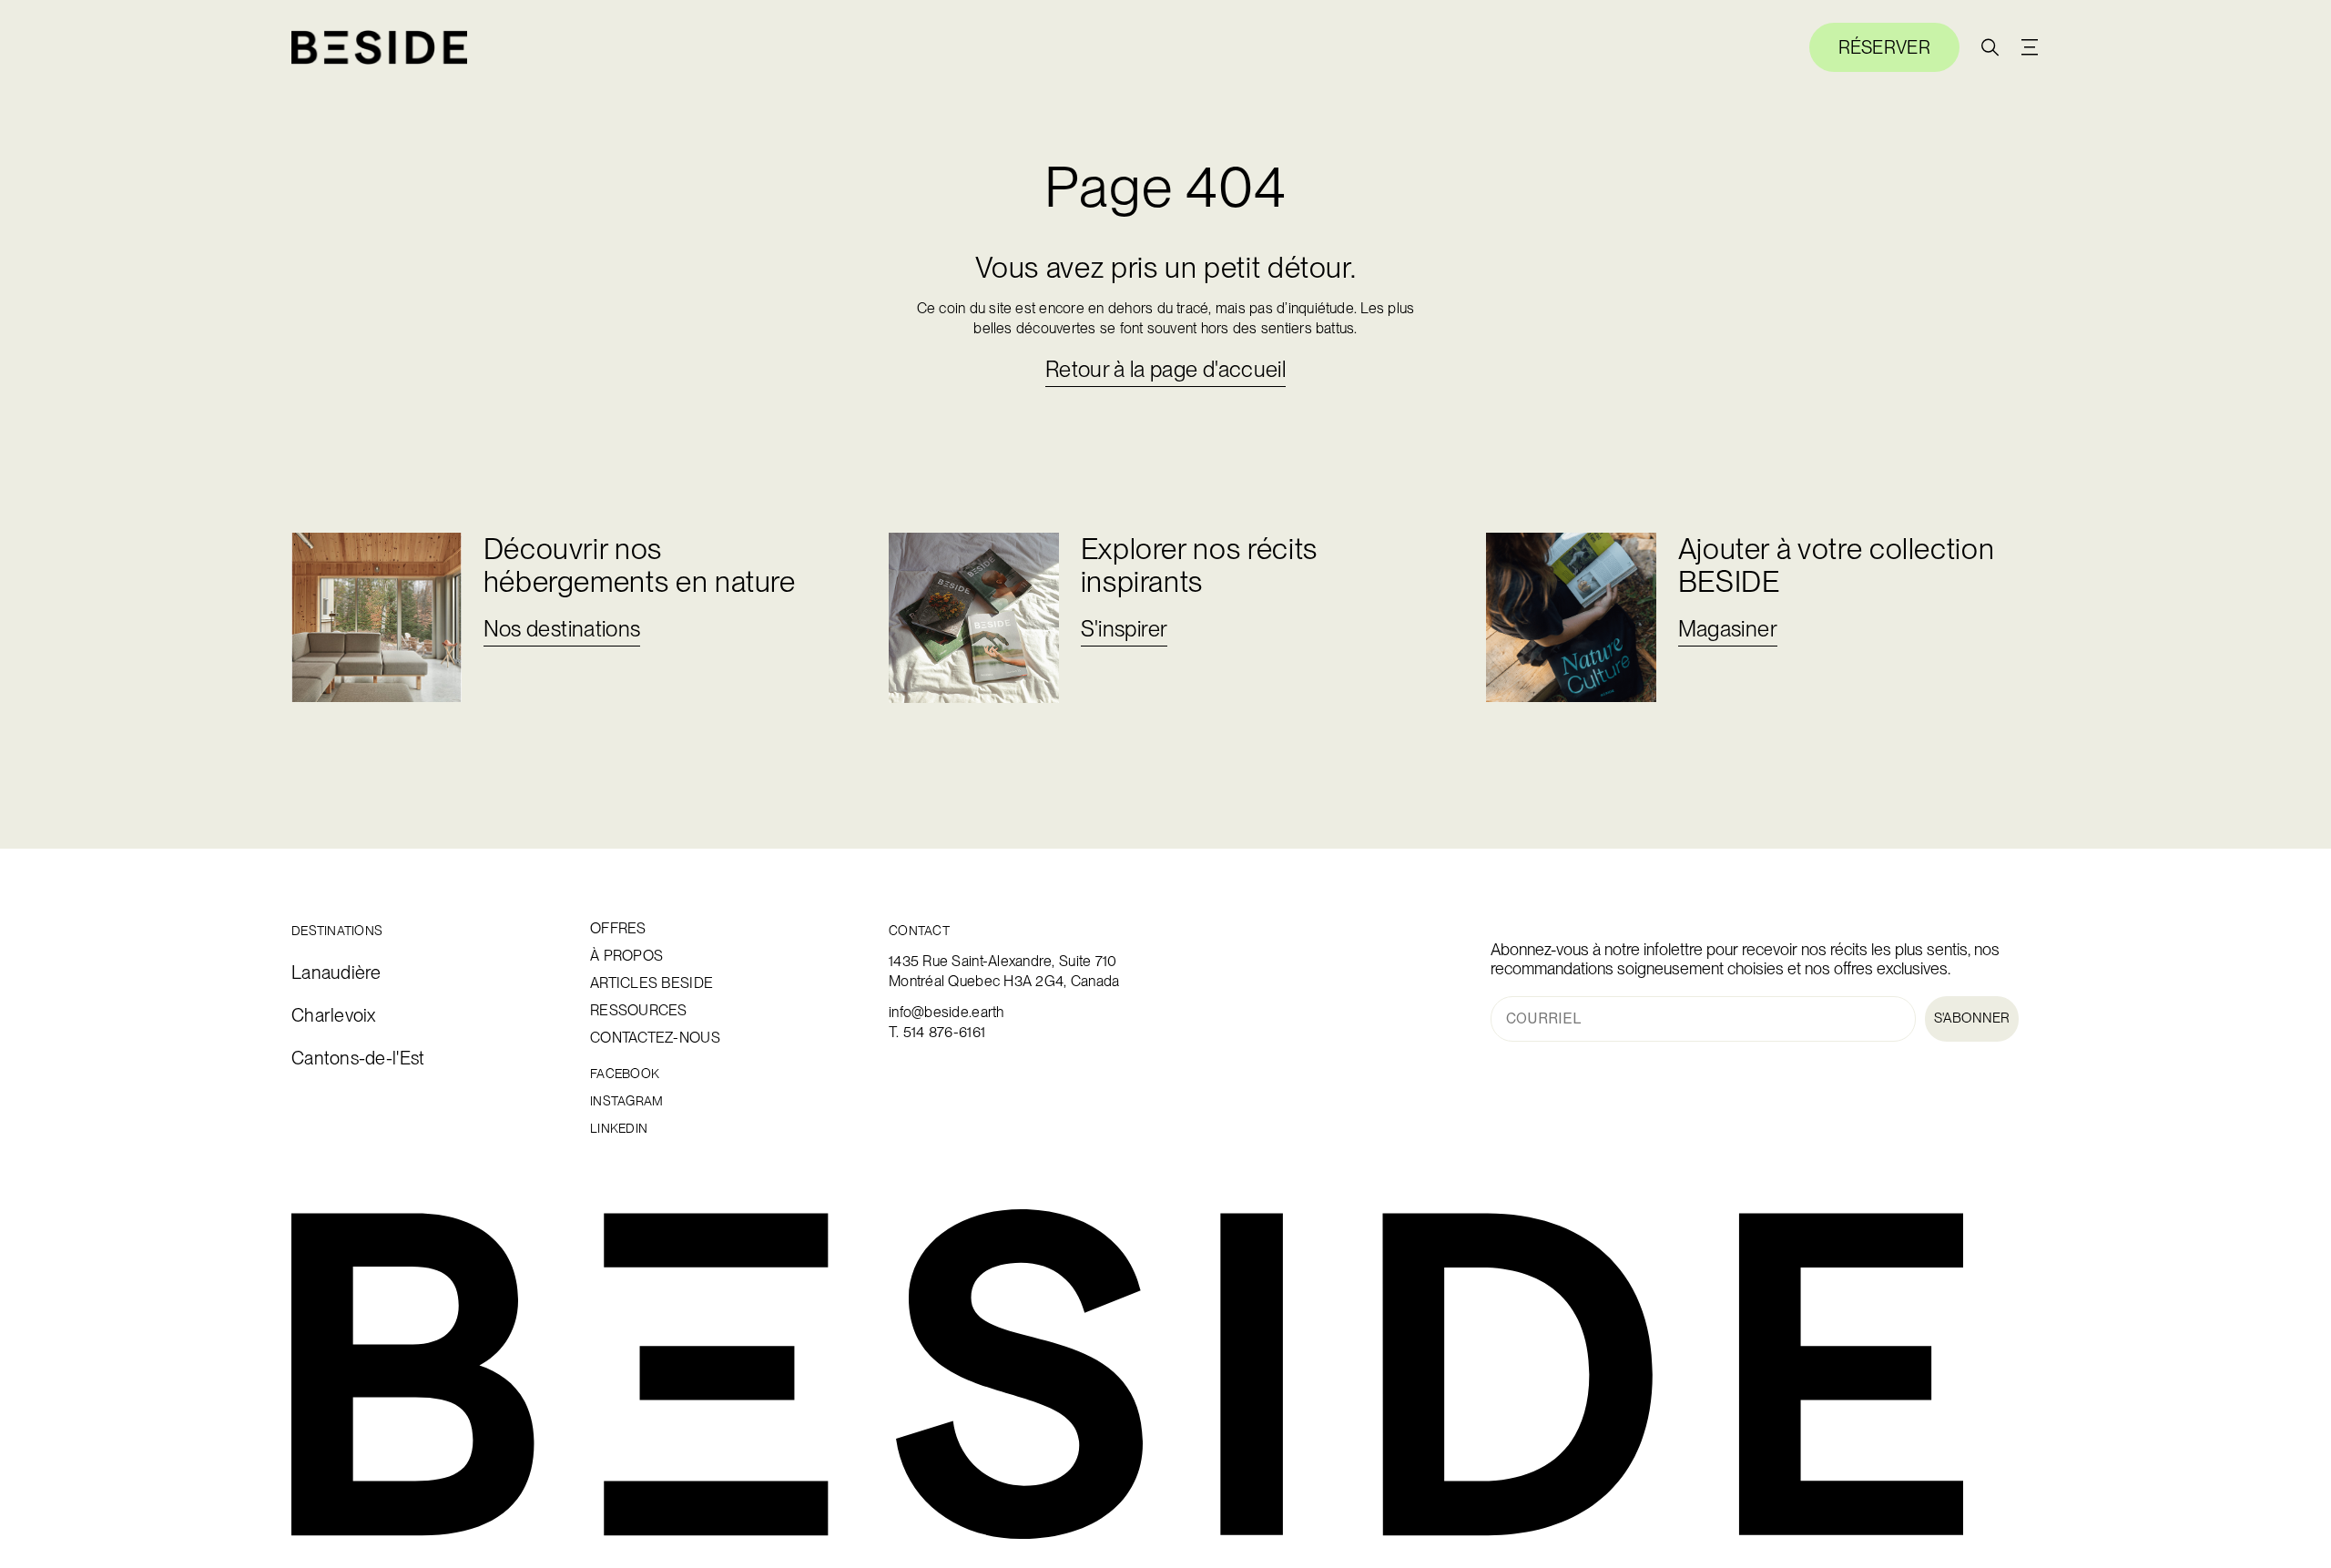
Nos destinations (562, 629)
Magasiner (1728, 629)
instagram (626, 1101)
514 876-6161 (944, 1032)
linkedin (619, 1129)
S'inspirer (1125, 629)
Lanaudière (336, 973)
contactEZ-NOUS (655, 1038)
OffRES (618, 929)
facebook (625, 1074)
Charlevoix (334, 1016)
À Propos (626, 956)
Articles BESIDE (651, 983)
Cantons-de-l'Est (358, 1059)
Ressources (639, 1011)
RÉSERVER (1884, 47)
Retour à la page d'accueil (1165, 369)
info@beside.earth (947, 1012)
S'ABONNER (1972, 1018)
